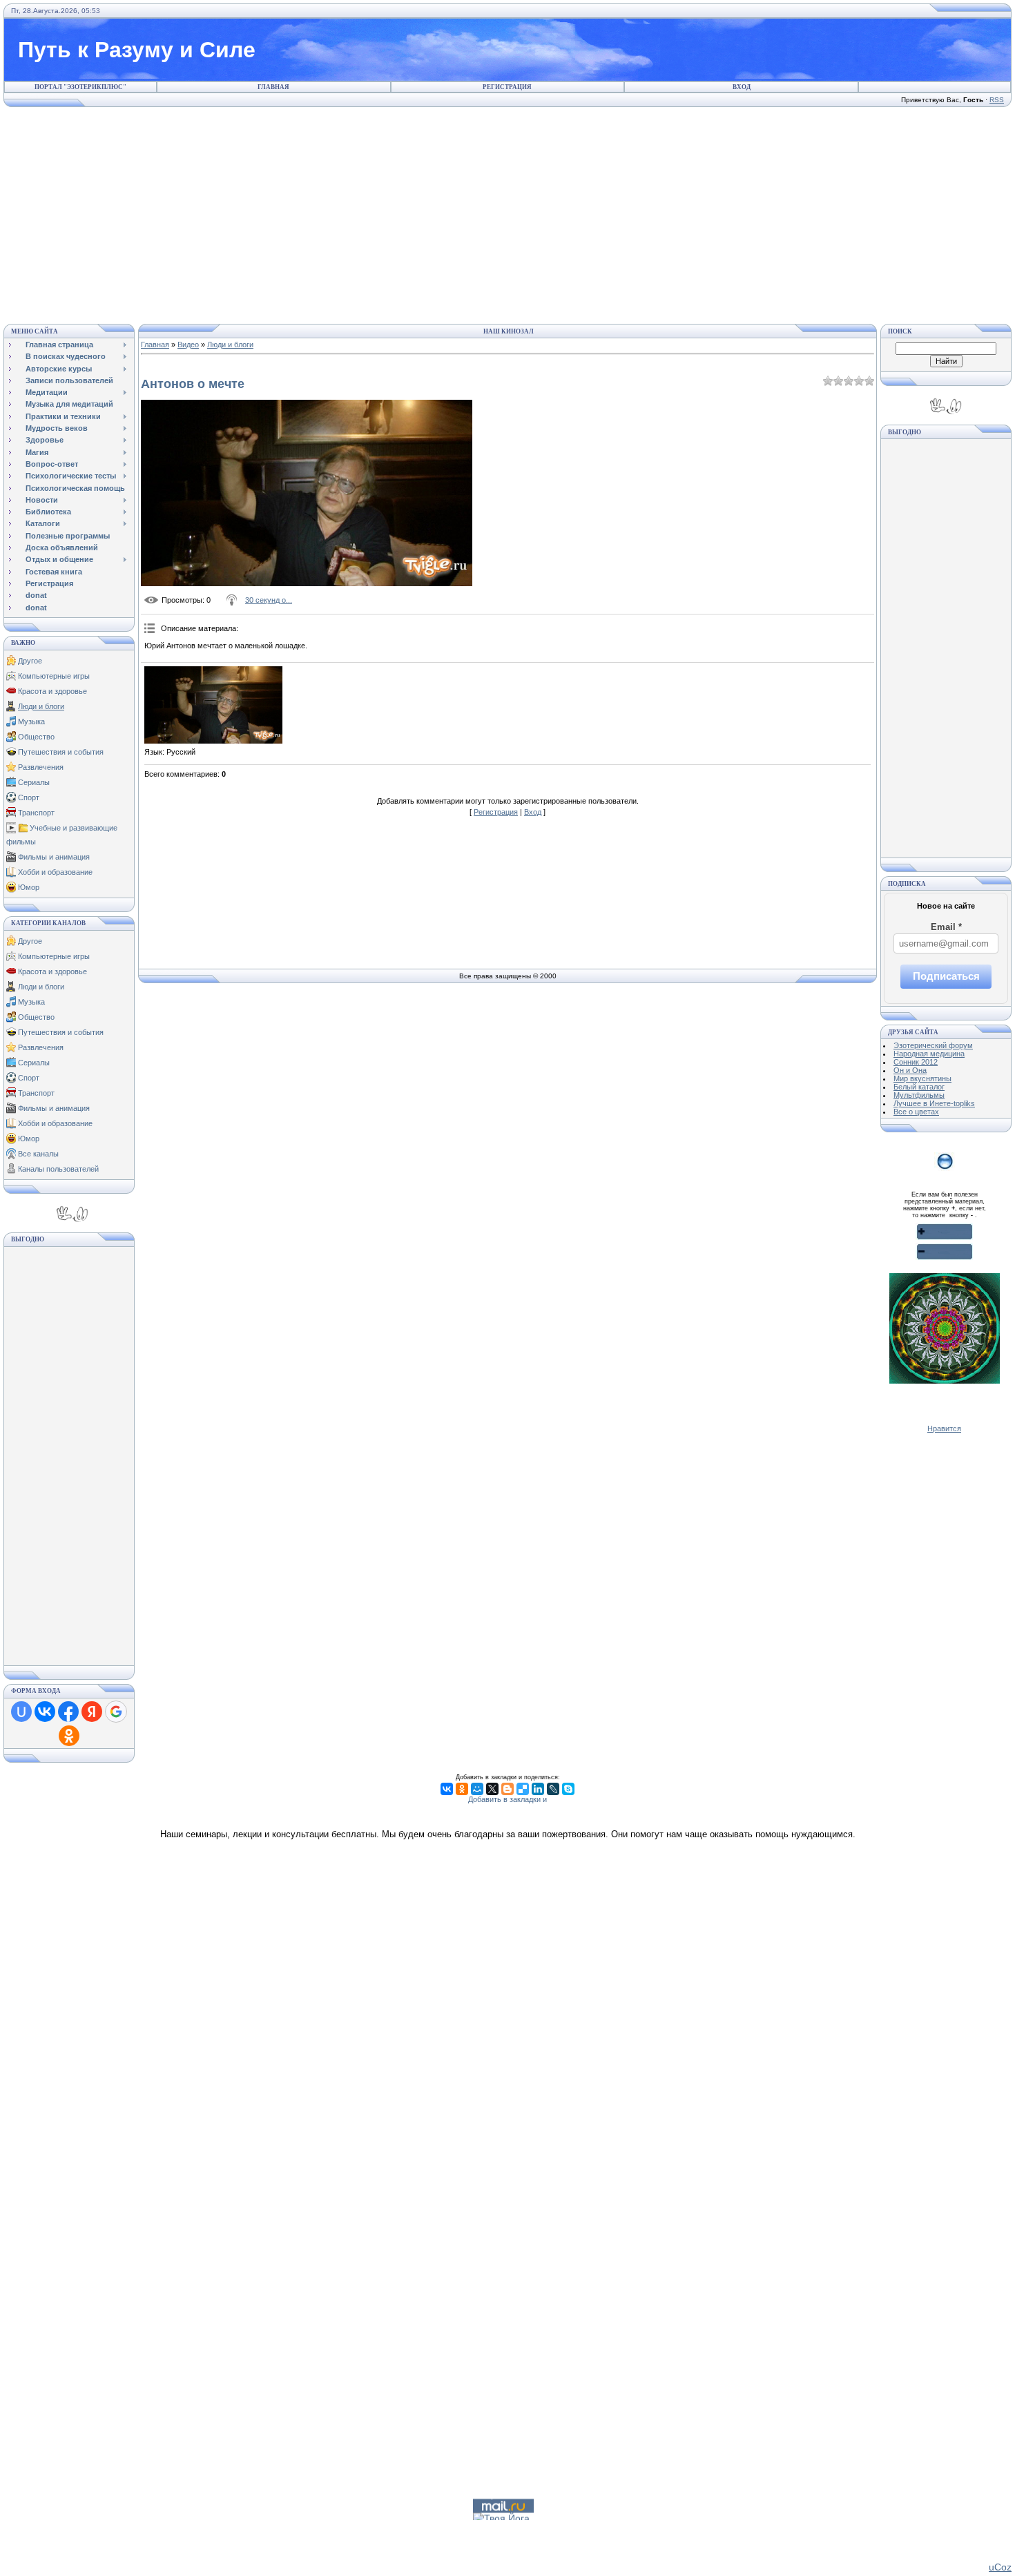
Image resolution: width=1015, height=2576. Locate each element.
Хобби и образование (55, 872)
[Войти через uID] (21, 1712)
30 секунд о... (269, 600)
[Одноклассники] (462, 1789)
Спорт (29, 797)
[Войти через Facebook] (68, 1712)
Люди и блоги (41, 706)
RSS (997, 100)
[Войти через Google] (116, 1712)
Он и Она (910, 1070)
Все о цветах (916, 1112)
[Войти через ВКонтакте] (45, 1712)
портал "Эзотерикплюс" (80, 87)
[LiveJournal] (553, 1789)
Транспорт (36, 813)
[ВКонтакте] (447, 1789)
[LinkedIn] (538, 1789)
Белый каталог (919, 1087)
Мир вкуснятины (922, 1078)
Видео (188, 345)
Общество (36, 737)
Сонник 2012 (916, 1062)
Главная (273, 87)
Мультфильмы (919, 1095)
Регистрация (507, 87)
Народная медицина (929, 1054)
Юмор (29, 887)
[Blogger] (507, 1789)
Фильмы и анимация (54, 857)
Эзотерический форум (933, 1045)
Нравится (944, 1429)
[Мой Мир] (477, 1789)
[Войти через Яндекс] (92, 1712)
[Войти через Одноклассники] (69, 1736)
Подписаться (946, 976)
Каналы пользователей (58, 1169)
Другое (30, 661)
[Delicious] (523, 1789)
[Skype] (568, 1789)
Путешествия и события (61, 752)
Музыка (31, 722)
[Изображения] (213, 705)
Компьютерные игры (54, 676)
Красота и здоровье (52, 691)
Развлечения (41, 767)
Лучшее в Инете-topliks (934, 1103)
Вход (742, 87)
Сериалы (34, 782)
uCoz (1000, 2567)
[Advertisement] (507, 213)
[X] (492, 1789)
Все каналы (38, 1154)
